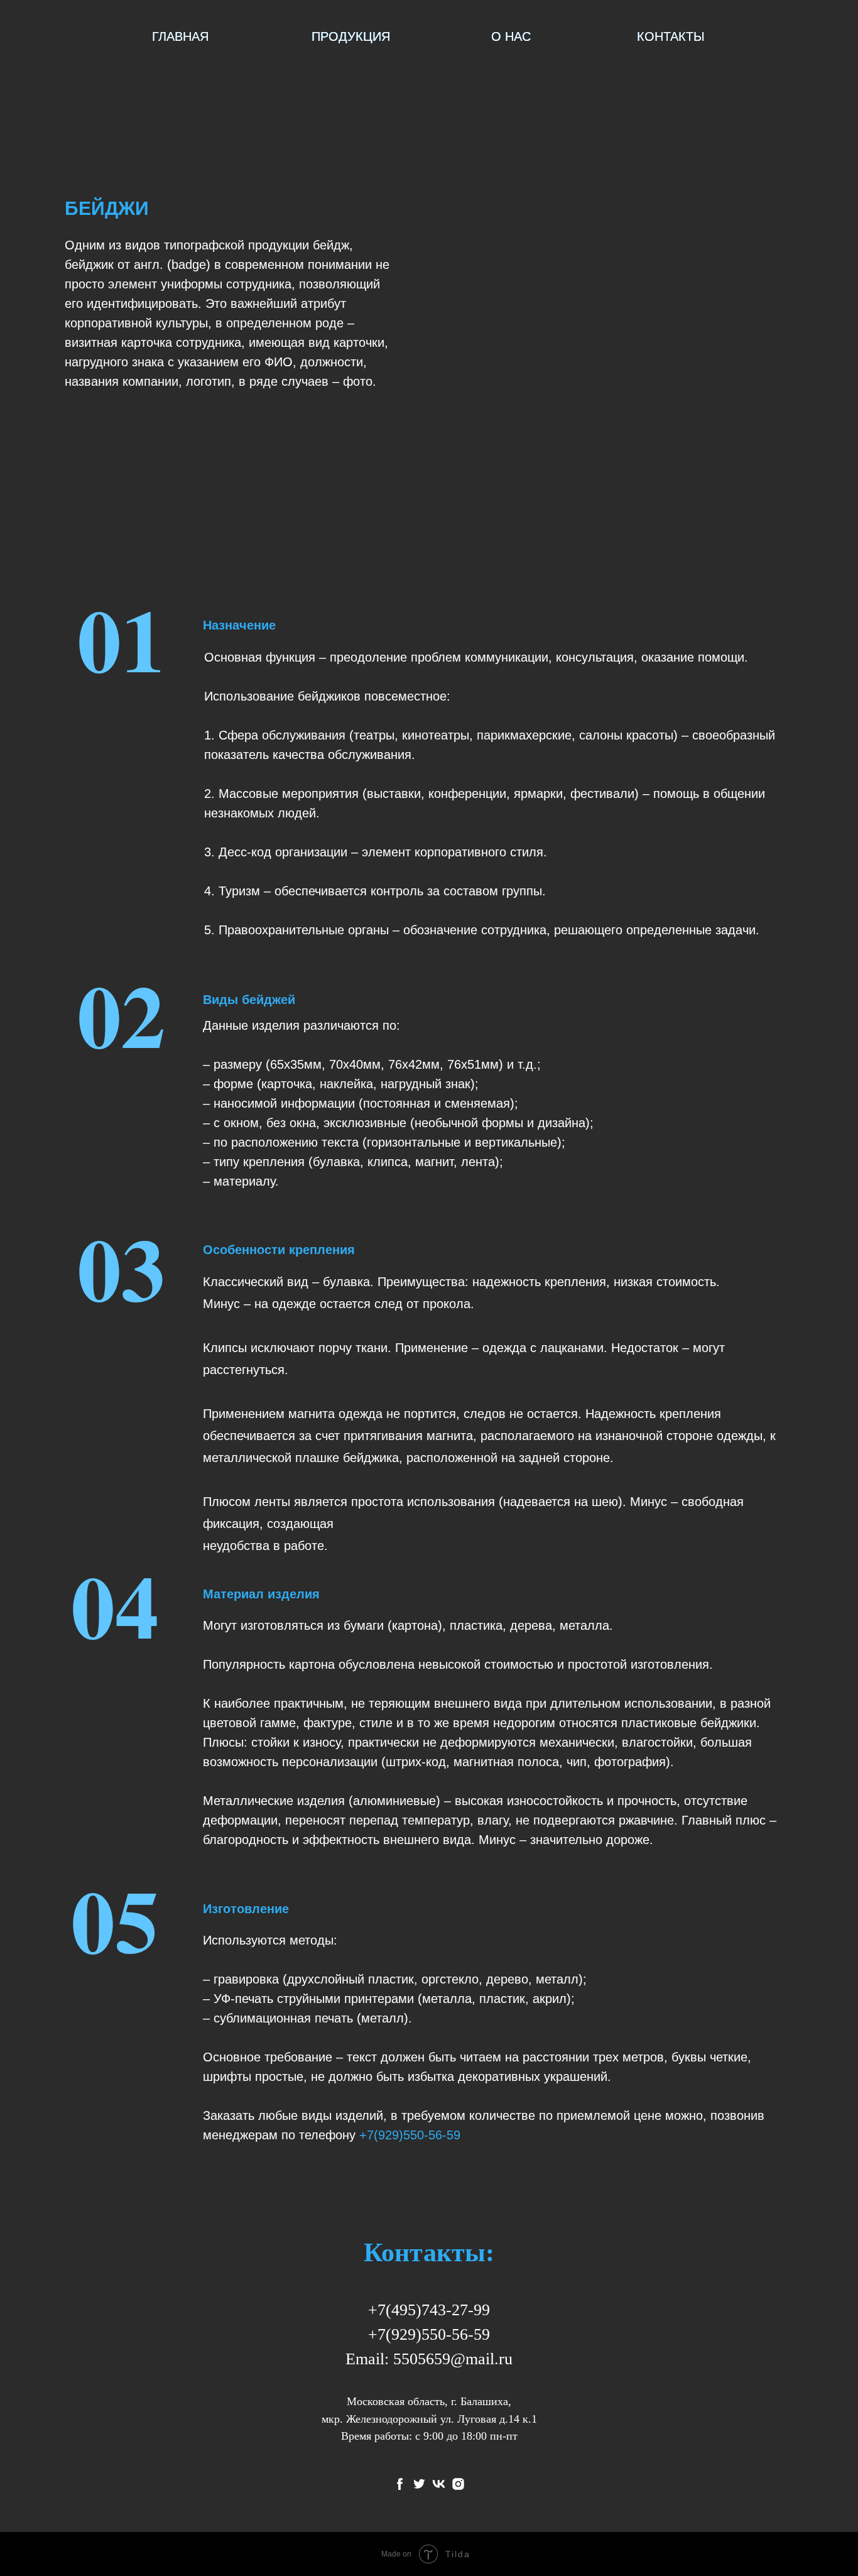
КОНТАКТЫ (671, 36)
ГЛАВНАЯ (180, 36)
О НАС (511, 36)
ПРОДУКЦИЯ (351, 36)
